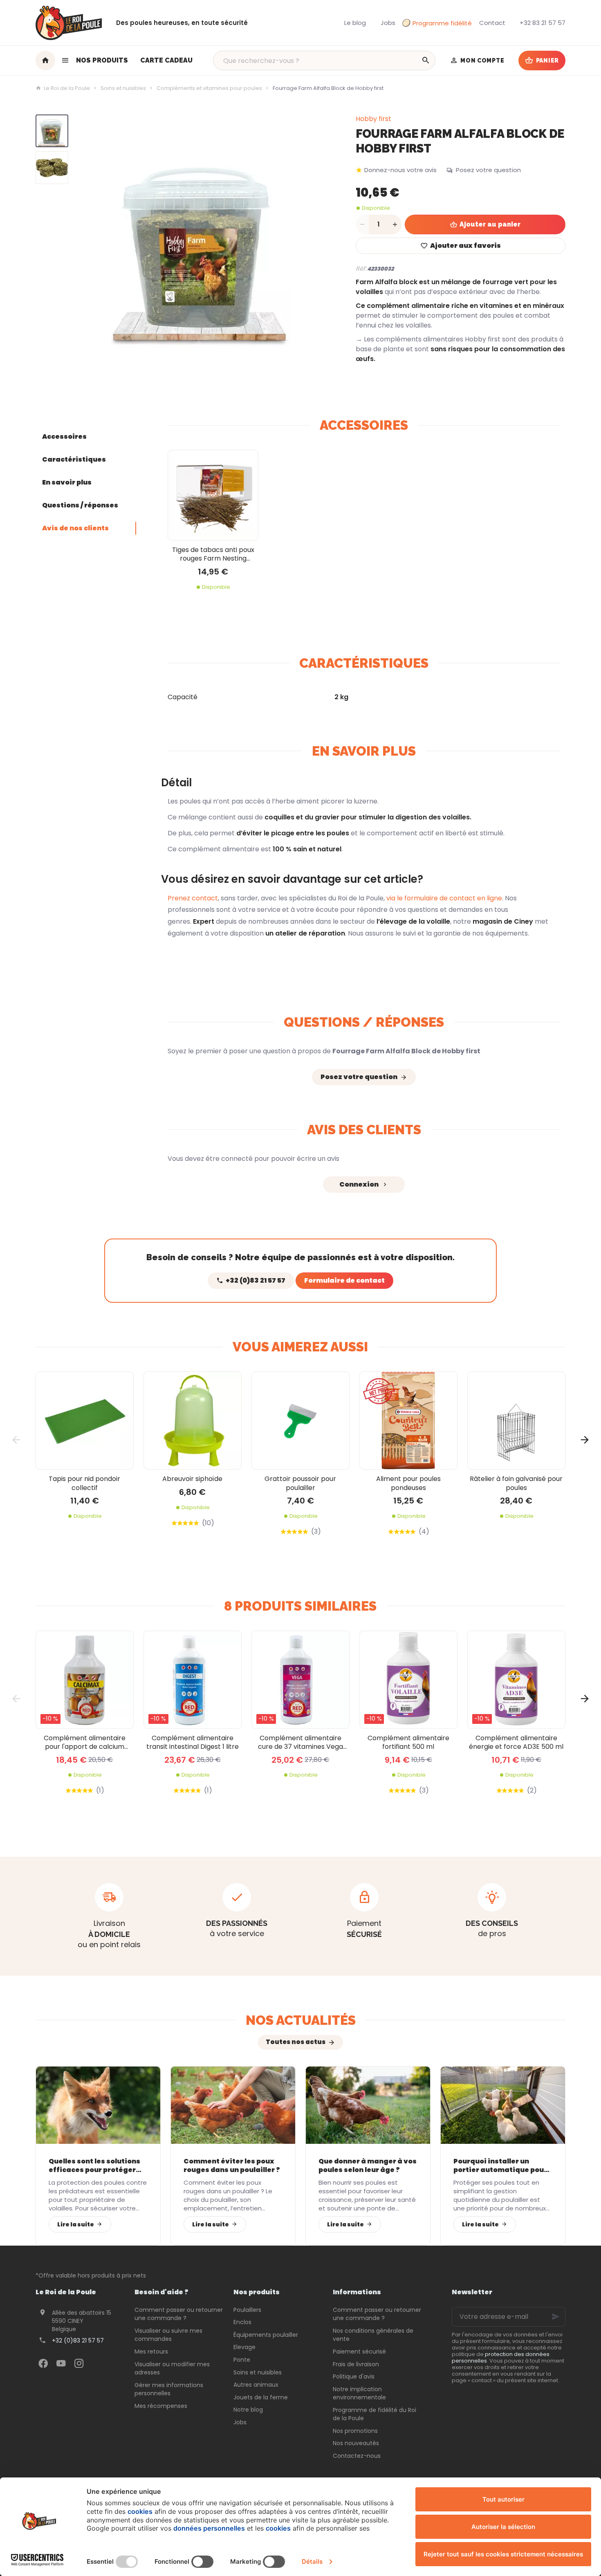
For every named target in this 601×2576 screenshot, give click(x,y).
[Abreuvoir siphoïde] (193, 1420)
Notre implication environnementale (359, 2393)
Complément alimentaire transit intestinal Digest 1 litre (193, 1742)
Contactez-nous (357, 2456)
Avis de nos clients (75, 528)
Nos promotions (355, 2431)
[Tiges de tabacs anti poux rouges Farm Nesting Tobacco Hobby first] (213, 495)
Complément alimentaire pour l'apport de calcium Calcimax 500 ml (85, 1742)
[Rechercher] (426, 61)
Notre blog (248, 2410)
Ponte (242, 2360)
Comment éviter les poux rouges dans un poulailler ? (232, 2166)
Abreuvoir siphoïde (192, 1479)
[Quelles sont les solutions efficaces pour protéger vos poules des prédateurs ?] (98, 2105)
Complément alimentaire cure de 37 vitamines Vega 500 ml (300, 1742)
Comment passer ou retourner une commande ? (179, 2314)
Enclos (242, 2322)
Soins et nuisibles (123, 88)
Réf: (361, 268)
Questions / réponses (80, 505)
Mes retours (151, 2352)
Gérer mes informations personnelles (169, 2389)
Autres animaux (256, 2385)
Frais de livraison (356, 2364)
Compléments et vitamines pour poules (209, 88)
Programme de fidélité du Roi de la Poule (375, 2414)
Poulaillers (247, 2310)
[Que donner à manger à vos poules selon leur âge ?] (368, 2105)
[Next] (316, 243)
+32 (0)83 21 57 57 (78, 2340)
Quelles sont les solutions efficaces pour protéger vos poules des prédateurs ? (96, 2166)
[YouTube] (61, 2363)
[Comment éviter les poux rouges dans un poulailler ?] (233, 2105)
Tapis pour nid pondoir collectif (84, 1483)
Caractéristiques (74, 459)
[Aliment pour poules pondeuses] (408, 1420)
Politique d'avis (354, 2376)
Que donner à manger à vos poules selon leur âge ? (368, 2166)
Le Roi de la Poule (67, 88)
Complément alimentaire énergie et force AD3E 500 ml (516, 1742)
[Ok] (556, 2317)
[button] (95, 61)
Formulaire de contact (344, 1280)
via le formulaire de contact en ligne (443, 898)
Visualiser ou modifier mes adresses (172, 2368)
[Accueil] (45, 61)
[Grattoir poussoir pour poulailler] (300, 1420)
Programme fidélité (442, 23)
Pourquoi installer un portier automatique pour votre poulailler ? (500, 2166)
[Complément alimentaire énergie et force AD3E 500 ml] (516, 1680)
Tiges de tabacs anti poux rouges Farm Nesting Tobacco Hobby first (213, 554)
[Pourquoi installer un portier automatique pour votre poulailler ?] (503, 2105)
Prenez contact (193, 898)
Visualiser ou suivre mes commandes (168, 2335)
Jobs (240, 2422)
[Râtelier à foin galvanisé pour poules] (516, 1420)
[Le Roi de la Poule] (68, 23)
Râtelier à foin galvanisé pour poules (516, 1483)
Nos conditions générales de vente (373, 2335)
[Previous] (85, 243)
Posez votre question (488, 170)
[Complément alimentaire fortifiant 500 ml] (408, 1680)
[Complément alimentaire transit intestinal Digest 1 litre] (193, 1680)
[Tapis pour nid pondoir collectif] (85, 1420)
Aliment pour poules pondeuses (408, 1483)
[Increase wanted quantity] (395, 224)
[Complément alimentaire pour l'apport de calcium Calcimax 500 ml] (85, 1680)
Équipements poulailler (266, 2335)
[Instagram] (79, 2363)
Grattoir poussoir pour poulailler (300, 1483)
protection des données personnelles (501, 2357)
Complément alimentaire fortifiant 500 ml (408, 1742)
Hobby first (373, 119)
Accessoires (64, 436)
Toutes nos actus (296, 2042)
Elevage (244, 2347)
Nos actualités (301, 2020)
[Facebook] (43, 2363)
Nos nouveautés (356, 2443)
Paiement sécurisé (359, 2352)
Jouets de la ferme (261, 2397)
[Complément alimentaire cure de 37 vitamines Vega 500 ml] (300, 1680)
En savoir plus (67, 482)
